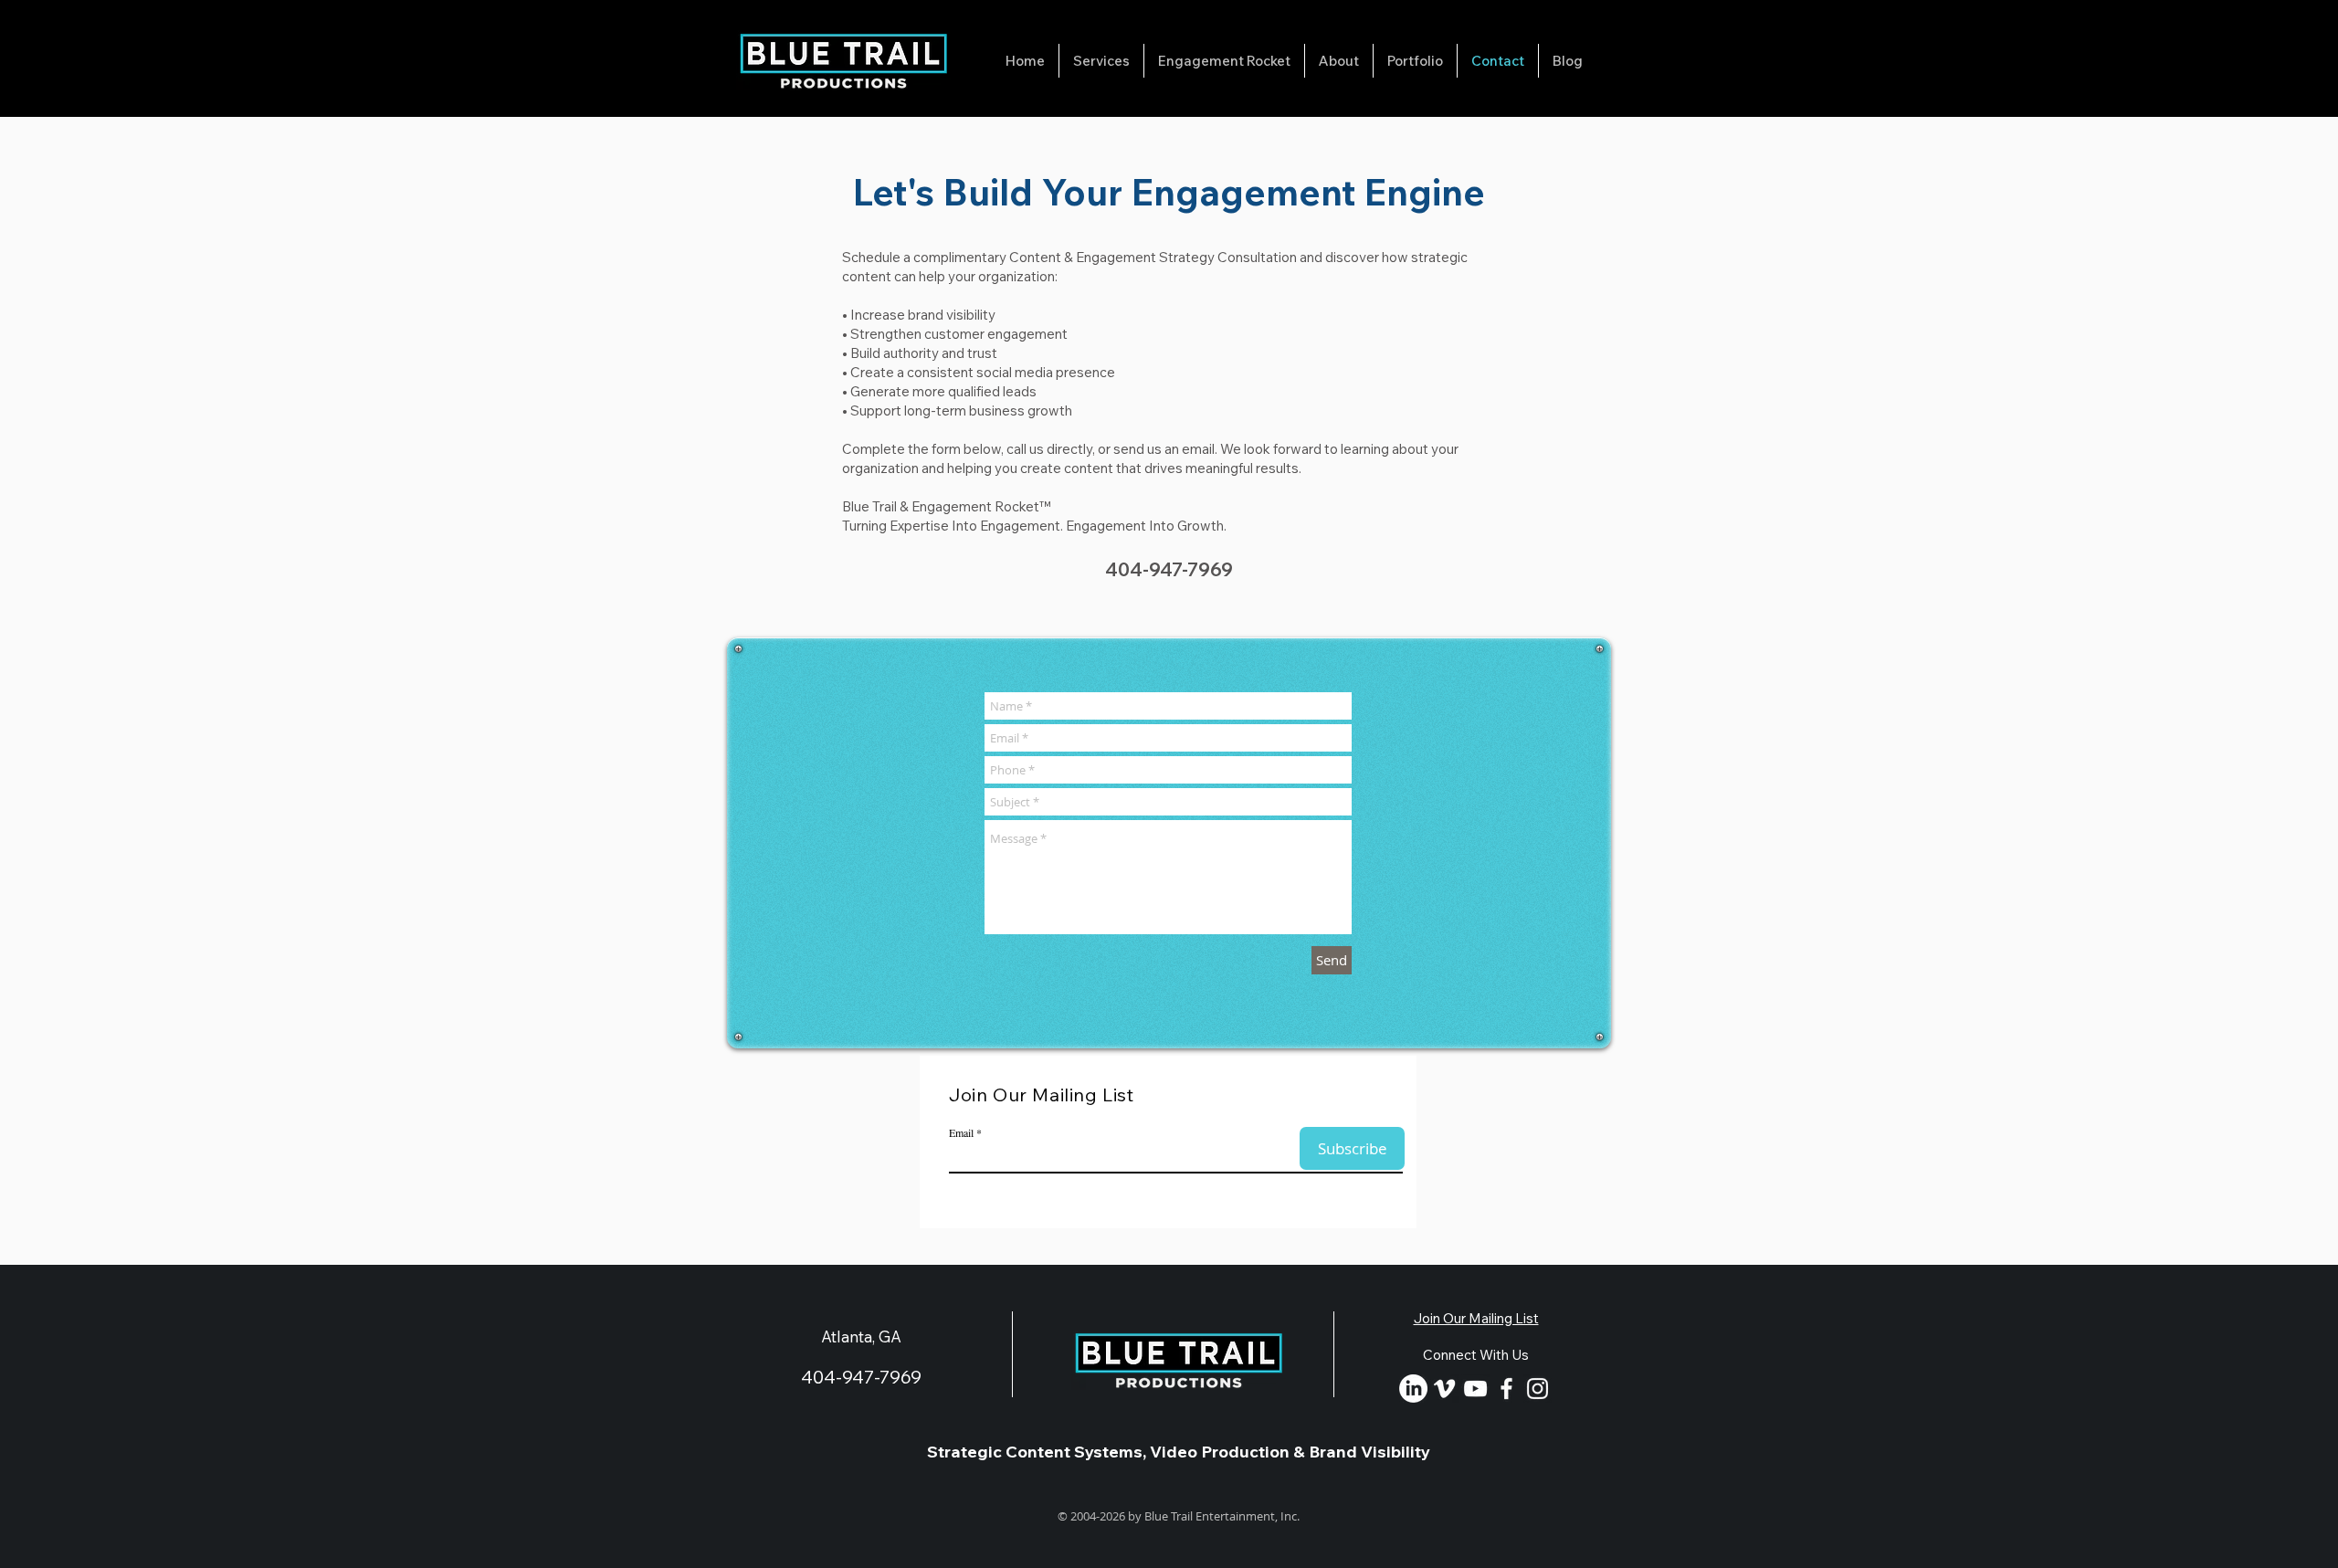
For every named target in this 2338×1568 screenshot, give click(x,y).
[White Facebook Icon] (1506, 1389)
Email (961, 1132)
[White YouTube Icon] (1475, 1389)
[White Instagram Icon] (1538, 1389)
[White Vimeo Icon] (1444, 1389)
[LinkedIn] (1413, 1389)
